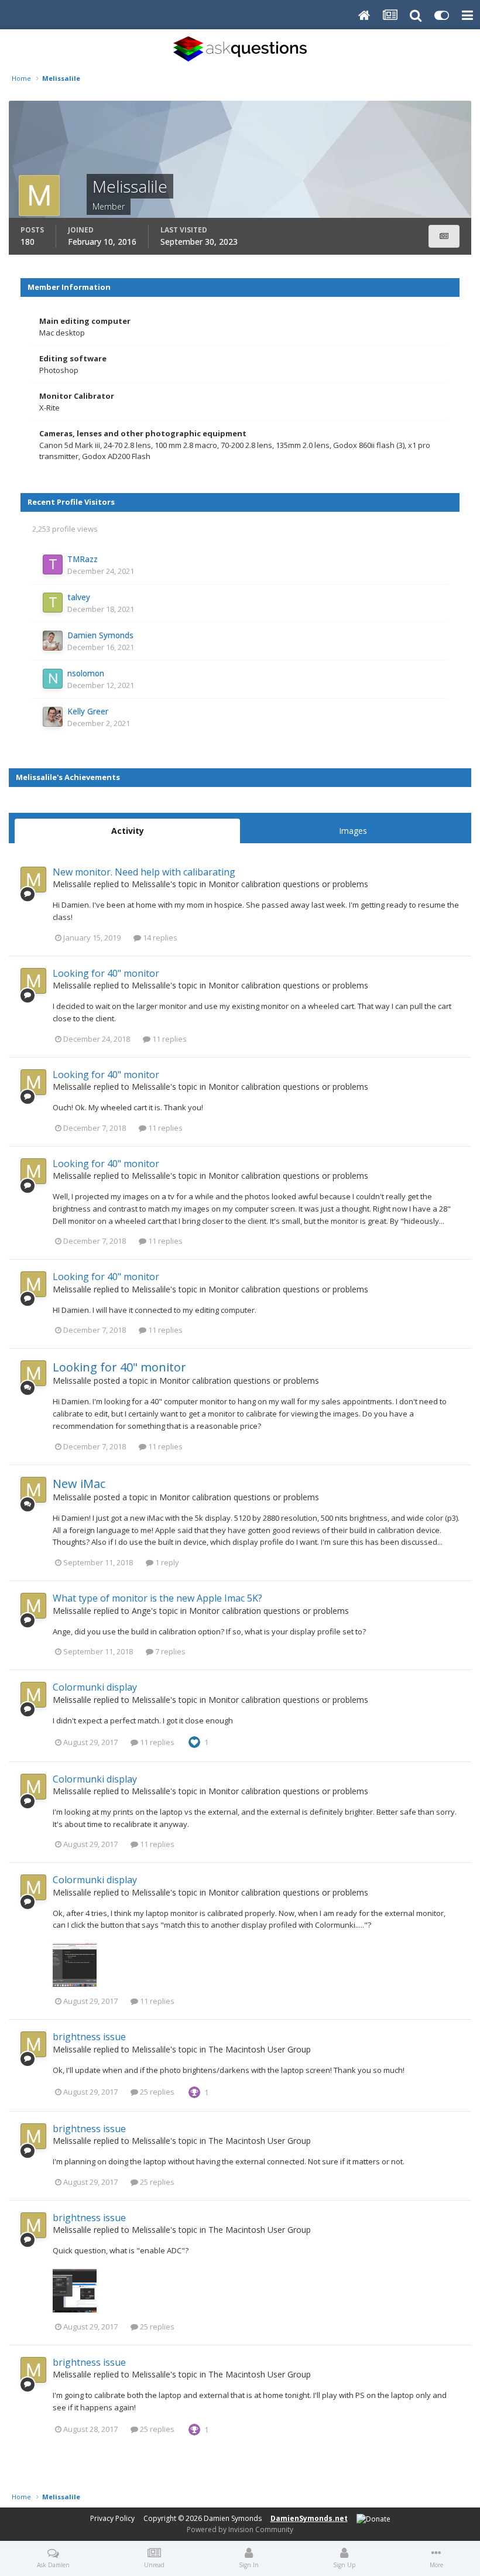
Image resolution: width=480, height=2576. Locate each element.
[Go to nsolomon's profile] (53, 679)
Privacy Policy (112, 2518)
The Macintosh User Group (260, 2049)
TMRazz (83, 559)
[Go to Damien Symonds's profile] (53, 641)
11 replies (169, 1039)
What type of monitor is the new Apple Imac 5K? (157, 1598)
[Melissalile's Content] (444, 236)
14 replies (159, 938)
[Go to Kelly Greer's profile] (53, 717)
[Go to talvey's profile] (53, 603)
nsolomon (86, 673)
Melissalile (72, 884)
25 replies (156, 2092)
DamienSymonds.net (309, 2518)
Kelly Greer (88, 711)
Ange (141, 1611)
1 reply (166, 1562)
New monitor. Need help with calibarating (144, 872)
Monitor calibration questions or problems (288, 884)
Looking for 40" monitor (106, 973)
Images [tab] (353, 831)
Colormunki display (95, 1687)
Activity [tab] (128, 831)
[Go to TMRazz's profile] (53, 565)
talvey (79, 597)
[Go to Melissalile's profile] (33, 880)
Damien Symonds (100, 635)
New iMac (79, 1484)
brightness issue (89, 2037)
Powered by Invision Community (240, 2529)
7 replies (169, 1651)
